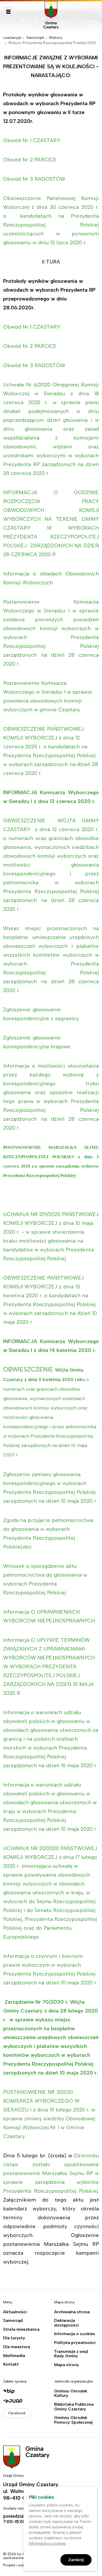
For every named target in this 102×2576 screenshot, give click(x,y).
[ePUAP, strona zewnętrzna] (25, 2401)
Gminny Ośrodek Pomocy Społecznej (73, 2420)
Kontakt (11, 2364)
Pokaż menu (8, 12)
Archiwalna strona (72, 2312)
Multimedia (14, 2356)
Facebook (17, 2413)
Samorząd (35, 38)
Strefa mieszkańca (21, 2329)
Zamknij (76, 2560)
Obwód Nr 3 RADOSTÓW (34, 179)
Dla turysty (14, 2338)
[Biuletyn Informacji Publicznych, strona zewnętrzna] (25, 2391)
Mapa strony (67, 2365)
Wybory (56, 38)
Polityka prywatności (75, 2343)
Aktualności (15, 2312)
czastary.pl (12, 38)
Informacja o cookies (75, 2334)
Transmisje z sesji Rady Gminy (71, 2354)
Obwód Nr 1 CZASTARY (32, 140)
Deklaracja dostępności (66, 2323)
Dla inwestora (17, 2347)
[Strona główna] (51, 15)
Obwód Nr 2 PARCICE (30, 160)
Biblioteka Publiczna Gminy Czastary (74, 2407)
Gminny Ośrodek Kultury (71, 2393)
